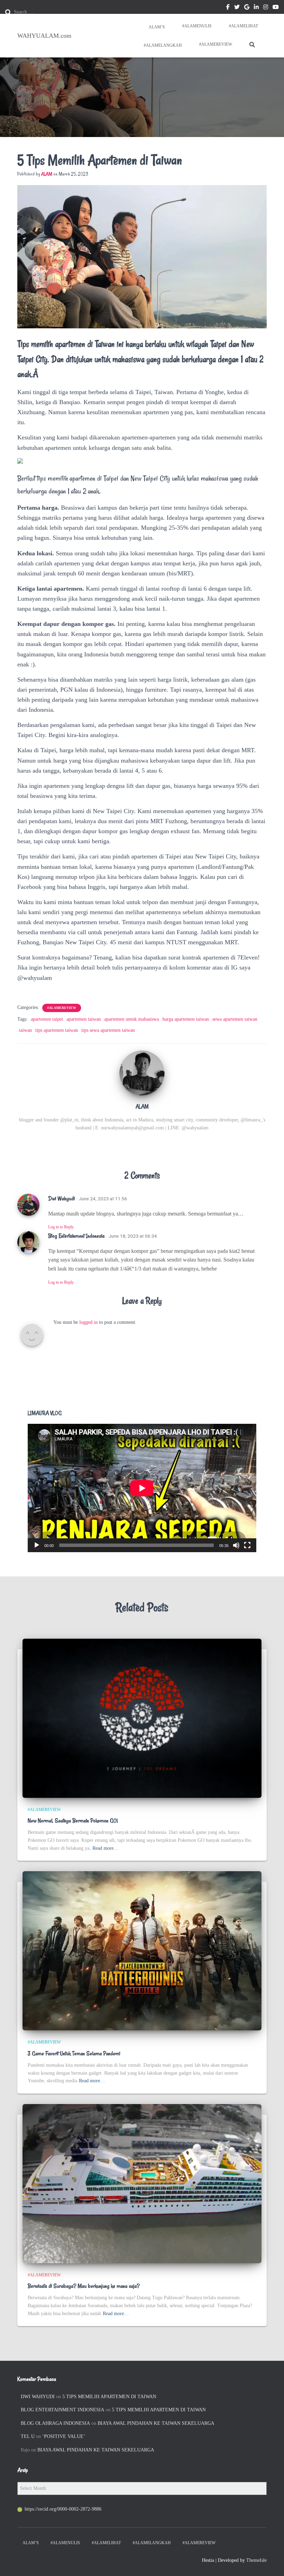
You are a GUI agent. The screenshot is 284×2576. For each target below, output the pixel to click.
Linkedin (256, 8)
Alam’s (156, 27)
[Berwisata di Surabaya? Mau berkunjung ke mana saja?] (142, 2183)
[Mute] (236, 1545)
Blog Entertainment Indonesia (76, 1236)
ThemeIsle (256, 2560)
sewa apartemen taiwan (235, 1019)
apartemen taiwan (84, 1019)
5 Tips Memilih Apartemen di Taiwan (109, 2397)
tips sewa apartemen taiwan (108, 1030)
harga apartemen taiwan (186, 1019)
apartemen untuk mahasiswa (132, 1019)
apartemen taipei (47, 1019)
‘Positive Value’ (64, 2436)
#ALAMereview (216, 44)
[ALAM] (142, 1072)
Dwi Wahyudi (61, 1199)
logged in (88, 1322)
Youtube (276, 8)
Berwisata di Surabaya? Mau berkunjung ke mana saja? (84, 2286)
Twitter (237, 8)
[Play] (37, 1545)
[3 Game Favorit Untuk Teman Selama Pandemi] (142, 1951)
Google (247, 8)
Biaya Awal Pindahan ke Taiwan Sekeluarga (156, 2423)
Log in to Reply (61, 1227)
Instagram (266, 8)
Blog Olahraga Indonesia (55, 2423)
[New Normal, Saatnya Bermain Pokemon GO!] (142, 1718)
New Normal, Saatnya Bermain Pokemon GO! (73, 1821)
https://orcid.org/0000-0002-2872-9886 (63, 2509)
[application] (142, 1488)
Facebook (228, 8)
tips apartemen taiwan (57, 1030)
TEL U (28, 2436)
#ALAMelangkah (162, 45)
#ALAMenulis (197, 26)
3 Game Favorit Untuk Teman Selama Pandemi (74, 2054)
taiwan (25, 1030)
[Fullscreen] (247, 1545)
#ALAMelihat (243, 26)
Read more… (105, 1848)
